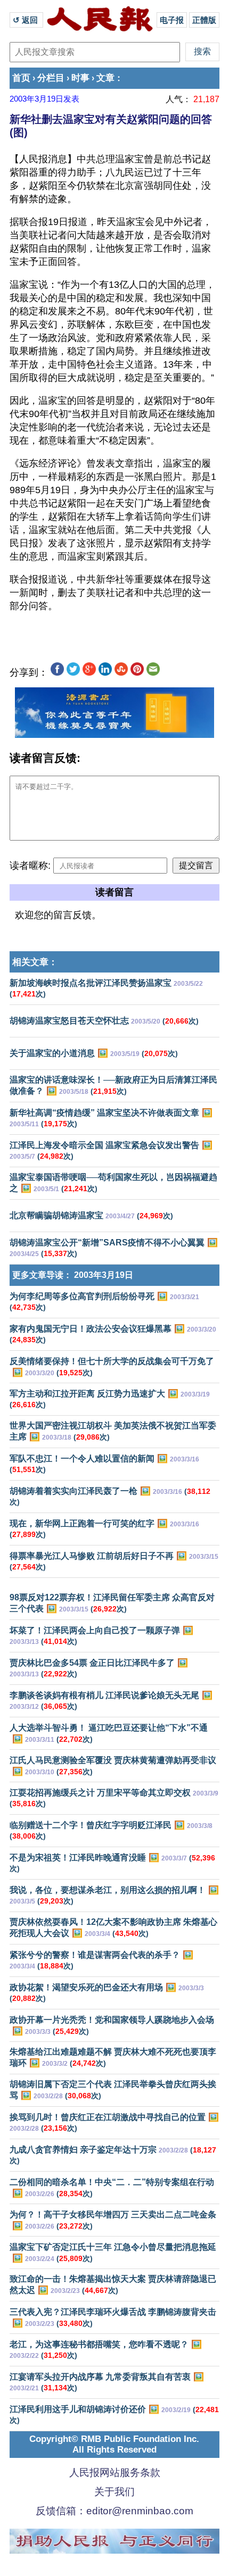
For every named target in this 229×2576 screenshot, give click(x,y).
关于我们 (114, 2492)
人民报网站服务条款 (115, 2473)
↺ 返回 (26, 20)
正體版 (204, 20)
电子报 (172, 20)
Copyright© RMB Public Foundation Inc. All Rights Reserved (114, 2444)
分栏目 (51, 78)
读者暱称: (30, 866)
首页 (21, 78)
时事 (80, 78)
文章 (105, 78)
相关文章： (35, 962)
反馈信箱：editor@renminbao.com (114, 2511)
